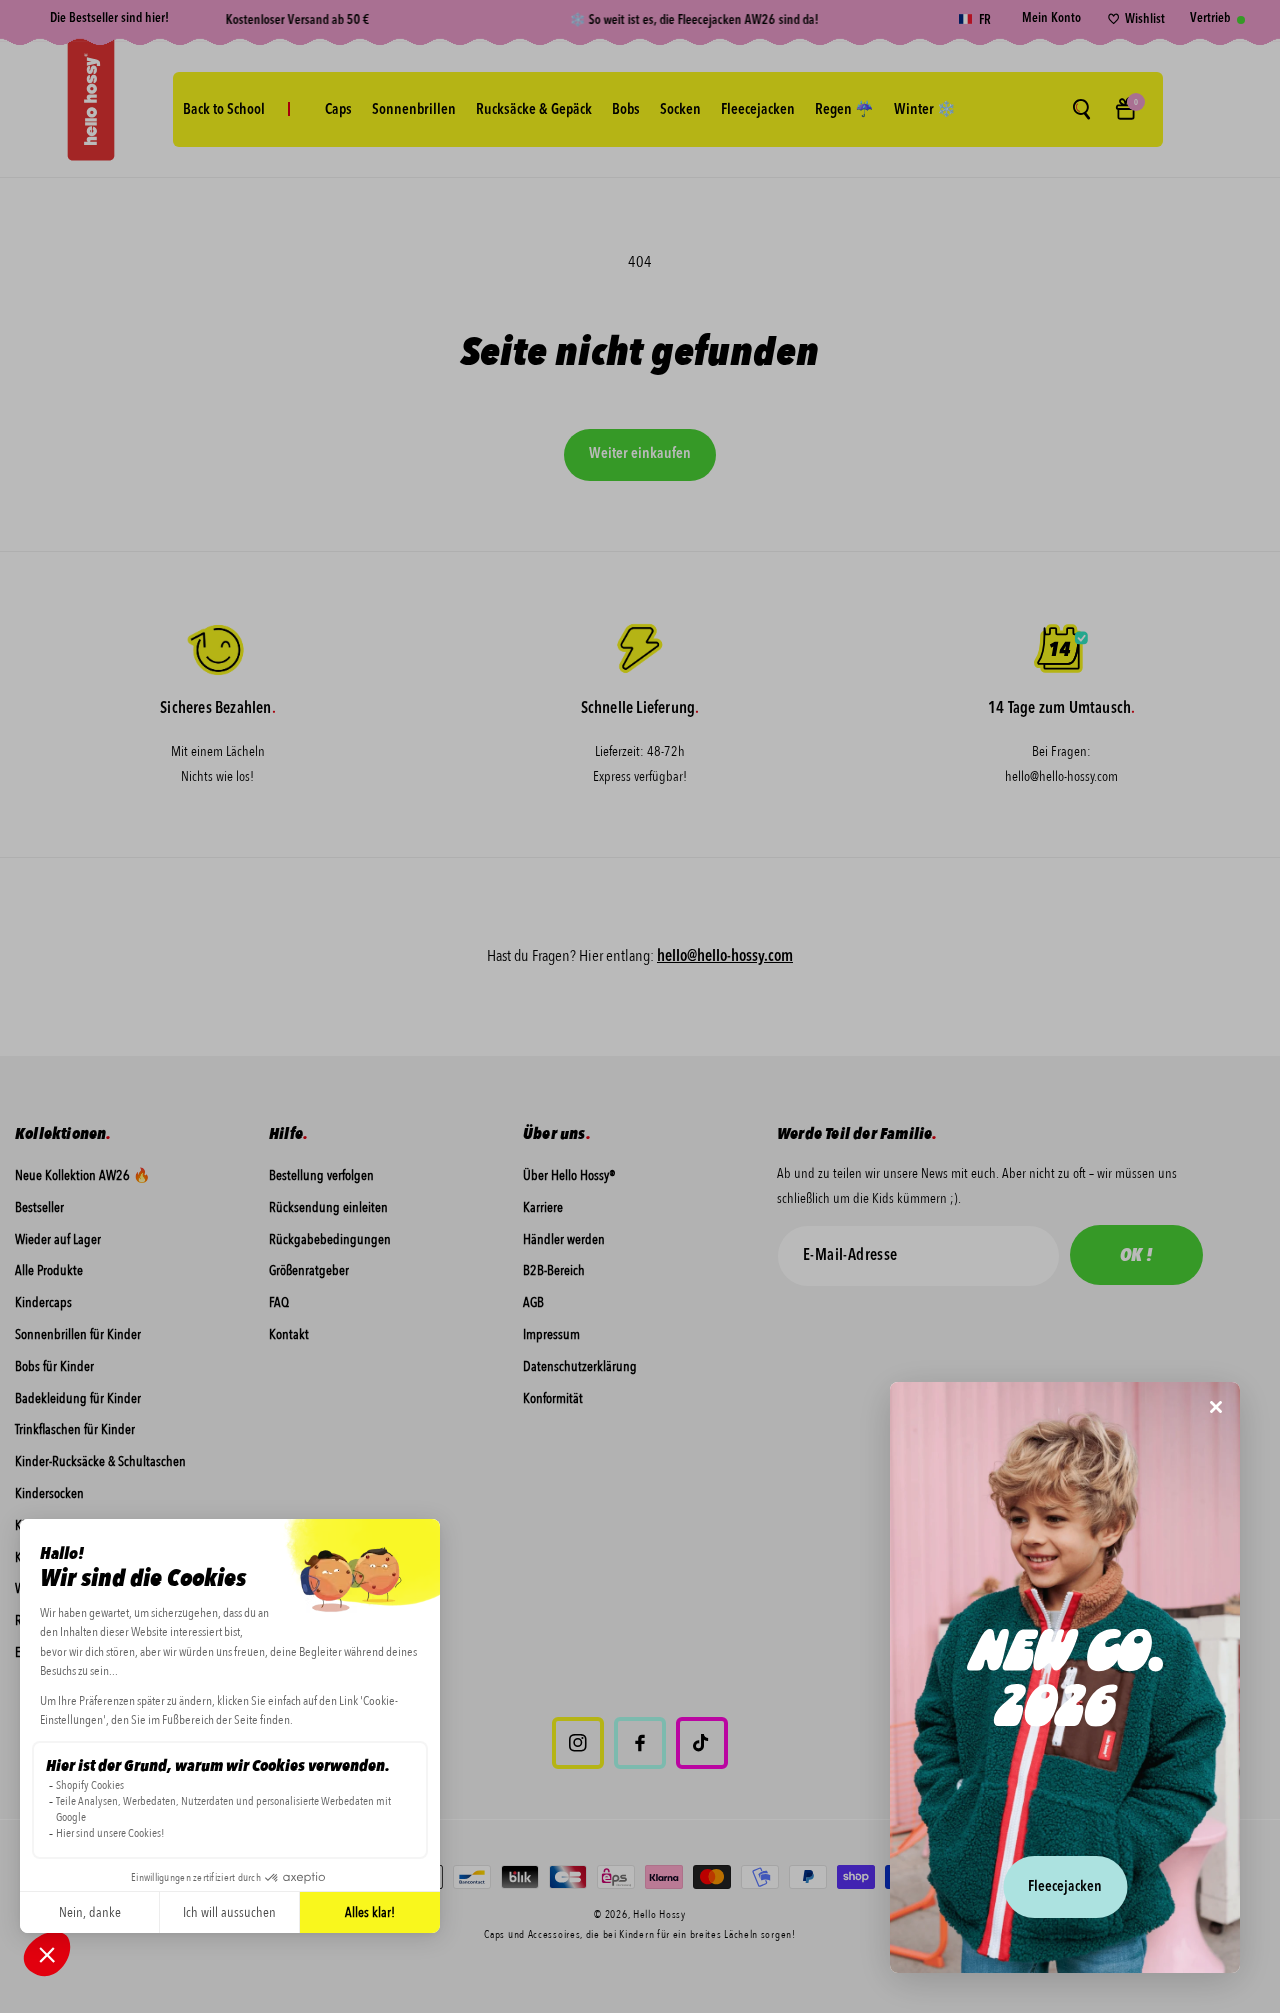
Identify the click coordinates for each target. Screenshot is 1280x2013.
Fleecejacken (1065, 1887)
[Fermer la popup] (1216, 1408)
